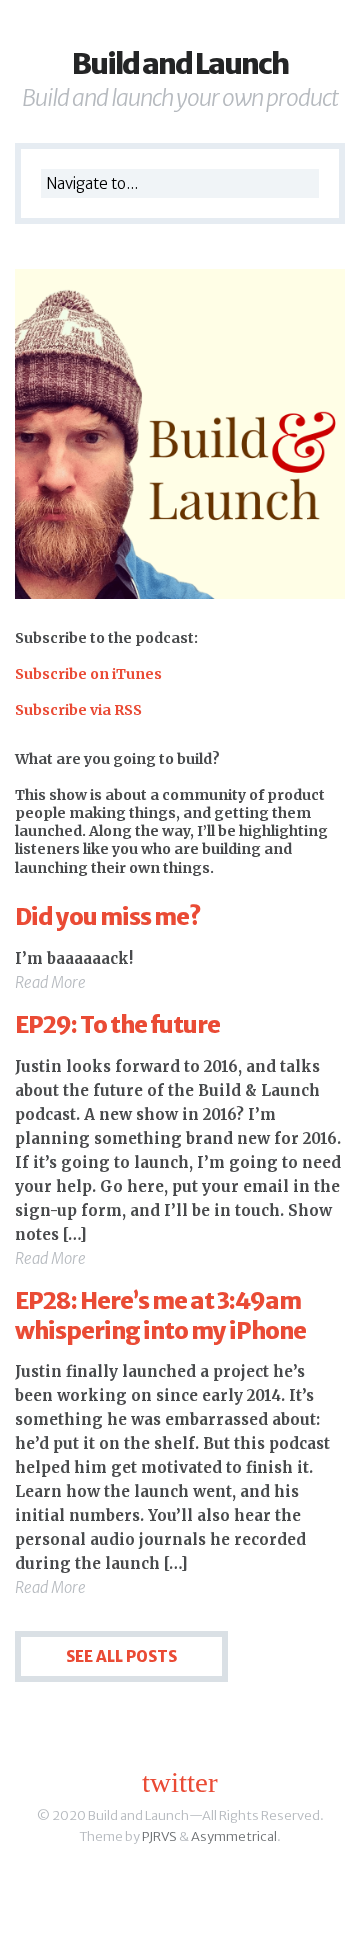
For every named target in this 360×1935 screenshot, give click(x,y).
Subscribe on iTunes (88, 674)
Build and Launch (180, 63)
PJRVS (159, 1836)
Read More (50, 982)
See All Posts (121, 1656)
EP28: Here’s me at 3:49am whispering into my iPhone (160, 1315)
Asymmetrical (234, 1836)
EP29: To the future (117, 1024)
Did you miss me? (108, 916)
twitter (180, 1782)
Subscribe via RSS (78, 710)
